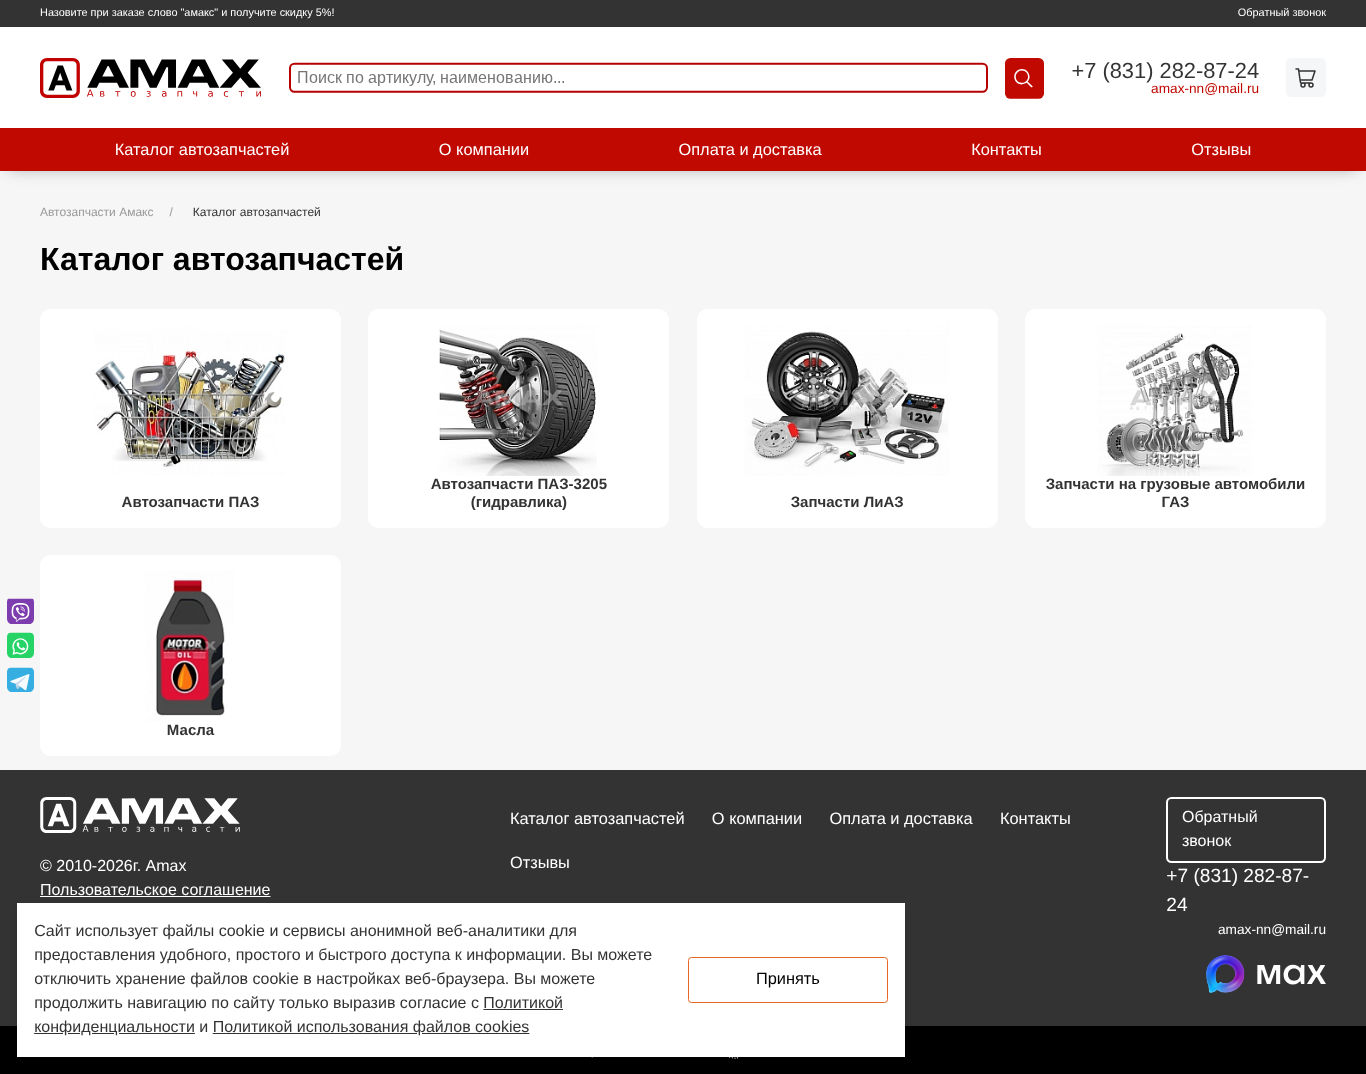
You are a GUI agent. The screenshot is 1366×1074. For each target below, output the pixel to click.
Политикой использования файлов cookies (371, 1027)
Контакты (1006, 150)
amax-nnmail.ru (1205, 89)
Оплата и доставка (750, 150)
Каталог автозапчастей (202, 150)
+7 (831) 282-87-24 (1165, 71)
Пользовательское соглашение (155, 890)
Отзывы (1221, 150)
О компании (484, 150)
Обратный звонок (1282, 13)
